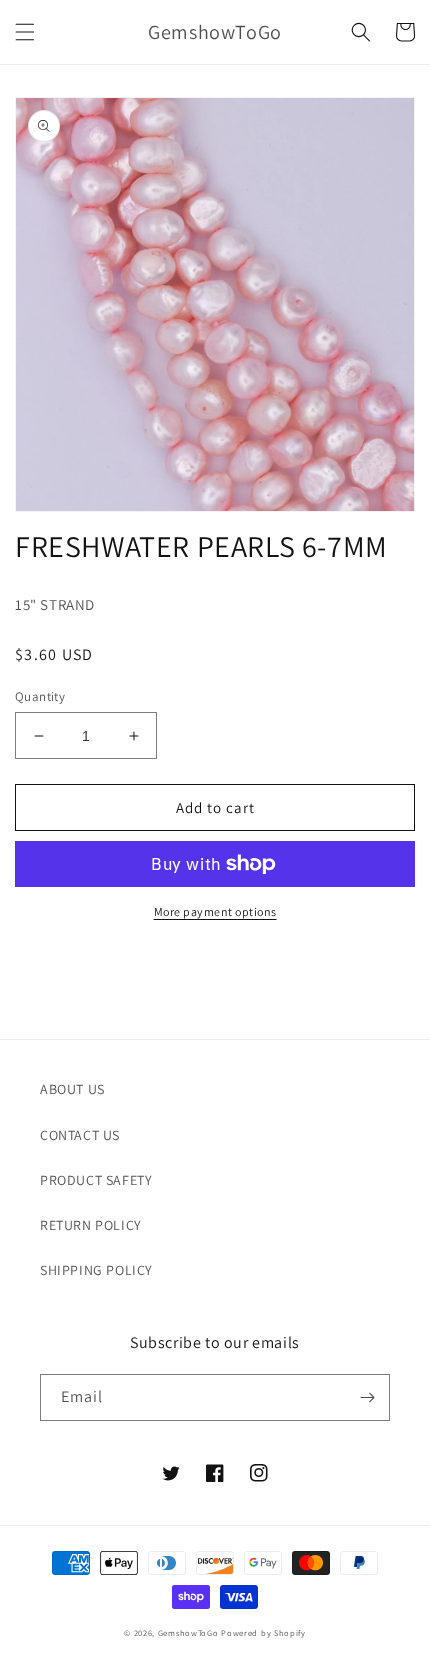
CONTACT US (80, 1135)
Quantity (40, 696)
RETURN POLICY (91, 1225)
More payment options (215, 911)
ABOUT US (72, 1089)
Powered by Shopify (263, 1632)
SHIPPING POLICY (96, 1270)
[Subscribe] (367, 1397)
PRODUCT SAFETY (96, 1180)
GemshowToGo (188, 1632)
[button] (25, 32)
